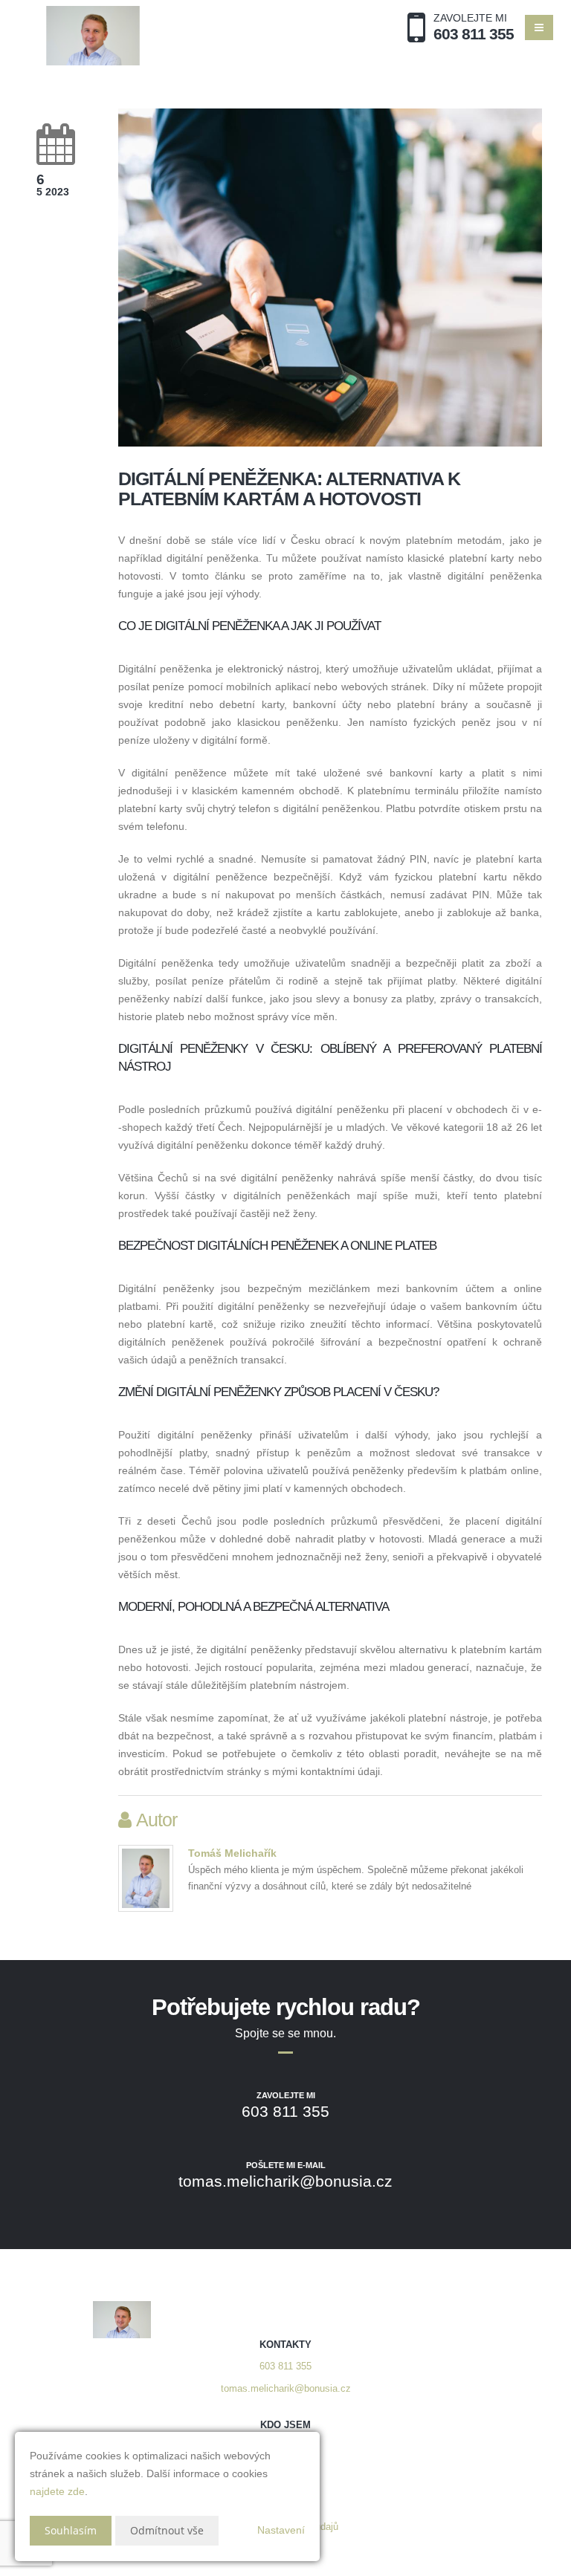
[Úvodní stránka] (93, 36)
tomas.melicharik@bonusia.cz (286, 2389)
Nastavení (281, 2530)
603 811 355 (285, 2366)
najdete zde (57, 2491)
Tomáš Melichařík (232, 1853)
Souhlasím (71, 2530)
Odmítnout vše (167, 2530)
